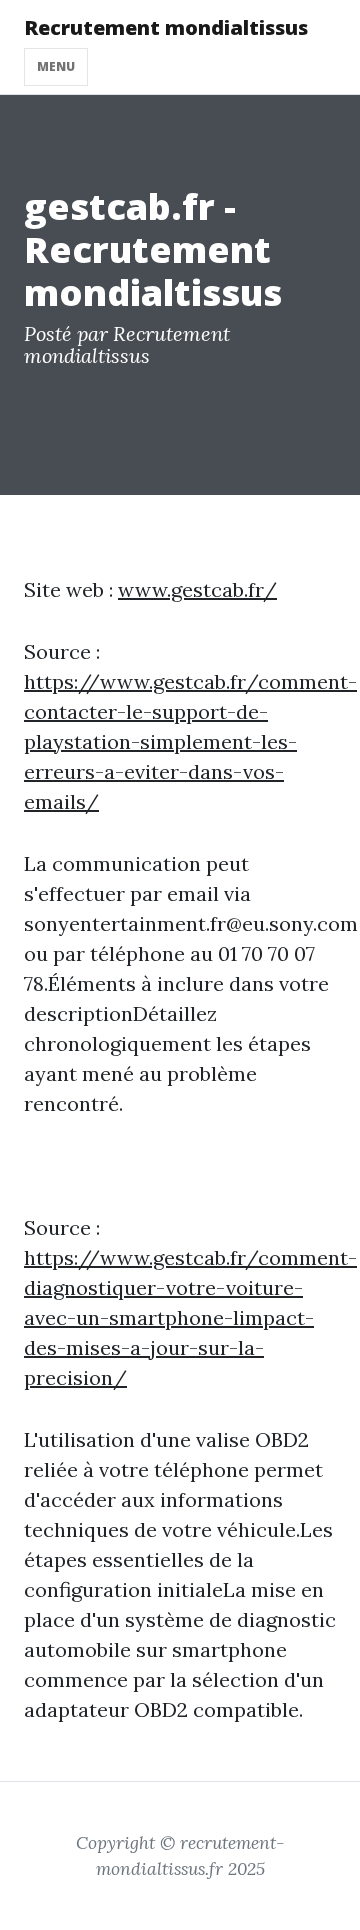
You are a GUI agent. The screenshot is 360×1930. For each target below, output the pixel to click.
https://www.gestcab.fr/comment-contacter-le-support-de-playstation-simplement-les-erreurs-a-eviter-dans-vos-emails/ (190, 741)
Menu (56, 66)
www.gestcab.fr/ (197, 589)
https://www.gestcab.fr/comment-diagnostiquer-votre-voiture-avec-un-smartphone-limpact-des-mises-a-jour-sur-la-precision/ (190, 1317)
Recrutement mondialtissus (166, 27)
